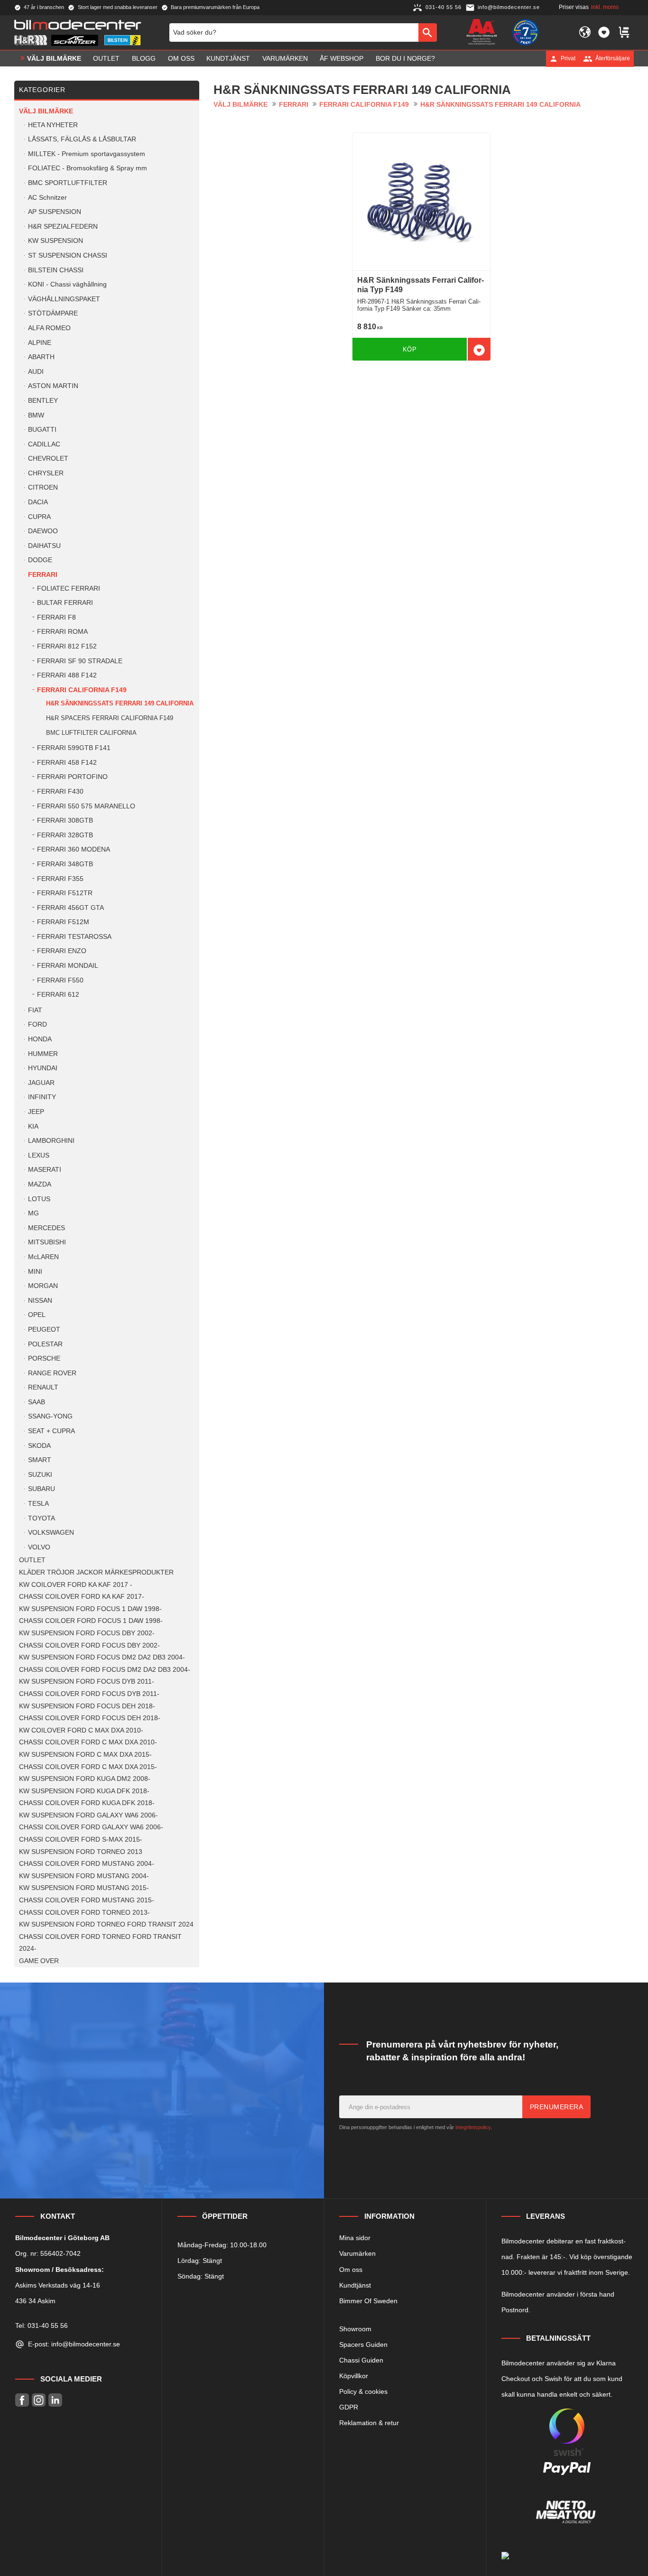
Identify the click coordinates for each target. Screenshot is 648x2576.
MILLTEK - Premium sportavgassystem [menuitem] (87, 154)
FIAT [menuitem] (35, 1010)
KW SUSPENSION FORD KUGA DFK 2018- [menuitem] (84, 1791)
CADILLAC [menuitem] (44, 444)
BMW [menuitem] (36, 415)
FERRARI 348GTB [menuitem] (65, 864)
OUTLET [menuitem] (106, 58)
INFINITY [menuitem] (42, 1097)
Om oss (351, 2270)
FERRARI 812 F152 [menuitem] (67, 646)
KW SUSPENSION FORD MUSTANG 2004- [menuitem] (84, 1876)
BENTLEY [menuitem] (43, 401)
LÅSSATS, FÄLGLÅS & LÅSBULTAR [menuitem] (82, 139)
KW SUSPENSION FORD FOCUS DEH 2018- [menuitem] (87, 1706)
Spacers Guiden (363, 2344)
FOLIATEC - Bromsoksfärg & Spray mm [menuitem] (88, 168)
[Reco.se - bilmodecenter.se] (526, 32)
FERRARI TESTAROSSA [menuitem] (74, 937)
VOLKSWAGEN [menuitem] (51, 1533)
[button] (604, 32)
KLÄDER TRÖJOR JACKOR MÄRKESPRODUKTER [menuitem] (96, 1572)
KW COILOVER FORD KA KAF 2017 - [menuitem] (76, 1585)
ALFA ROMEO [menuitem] (49, 328)
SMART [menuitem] (40, 1460)
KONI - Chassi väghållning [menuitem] (67, 284)
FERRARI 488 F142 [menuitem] (67, 675)
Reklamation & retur (369, 2423)
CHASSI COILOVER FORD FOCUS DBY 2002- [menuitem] (89, 1645)
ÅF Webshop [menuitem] (342, 58)
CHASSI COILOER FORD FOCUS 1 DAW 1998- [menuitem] (91, 1621)
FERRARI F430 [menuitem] (60, 792)
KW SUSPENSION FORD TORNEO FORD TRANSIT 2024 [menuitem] (106, 1924)
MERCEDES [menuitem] (46, 1228)
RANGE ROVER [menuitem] (52, 1373)
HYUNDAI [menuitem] (43, 1068)
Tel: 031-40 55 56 (42, 2326)
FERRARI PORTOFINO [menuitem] (72, 777)
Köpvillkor (354, 2376)
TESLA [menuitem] (38, 1504)
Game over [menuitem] (39, 1961)
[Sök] (428, 32)
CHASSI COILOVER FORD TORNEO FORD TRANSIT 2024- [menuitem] (100, 1943)
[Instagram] (39, 2400)
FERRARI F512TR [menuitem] (65, 893)
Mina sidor (355, 2238)
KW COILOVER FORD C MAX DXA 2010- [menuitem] (81, 1730)
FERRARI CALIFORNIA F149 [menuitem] (82, 690)
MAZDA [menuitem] (40, 1184)
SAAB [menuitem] (37, 1402)
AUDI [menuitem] (36, 372)
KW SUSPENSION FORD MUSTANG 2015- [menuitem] (84, 1888)
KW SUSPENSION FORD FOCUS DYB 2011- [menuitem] (87, 1682)
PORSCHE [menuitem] (44, 1358)
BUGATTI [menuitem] (42, 430)
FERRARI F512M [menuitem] (63, 922)
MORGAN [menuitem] (43, 1286)
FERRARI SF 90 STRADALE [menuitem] (80, 661)
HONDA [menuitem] (40, 1039)
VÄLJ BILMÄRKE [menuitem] (54, 58)
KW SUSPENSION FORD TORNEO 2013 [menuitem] (81, 1852)
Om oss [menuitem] (181, 58)
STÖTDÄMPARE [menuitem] (53, 313)
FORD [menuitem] (37, 1024)
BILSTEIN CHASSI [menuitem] (56, 270)
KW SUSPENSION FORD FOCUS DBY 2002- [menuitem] (87, 1633)
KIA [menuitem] (33, 1126)
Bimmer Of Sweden (368, 2301)
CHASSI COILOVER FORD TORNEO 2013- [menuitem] (84, 1913)
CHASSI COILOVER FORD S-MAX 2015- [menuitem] (81, 1839)
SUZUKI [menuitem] (40, 1475)
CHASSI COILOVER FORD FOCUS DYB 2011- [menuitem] (89, 1694)
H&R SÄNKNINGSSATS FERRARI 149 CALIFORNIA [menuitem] (120, 703)
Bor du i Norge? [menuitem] (405, 58)
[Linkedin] (55, 2400)
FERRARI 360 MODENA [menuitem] (74, 849)
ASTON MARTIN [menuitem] (53, 386)
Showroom (355, 2329)
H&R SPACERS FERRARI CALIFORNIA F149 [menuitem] (110, 718)
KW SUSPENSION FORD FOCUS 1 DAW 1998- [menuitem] (90, 1609)
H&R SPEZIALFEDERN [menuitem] (63, 227)
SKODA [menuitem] (39, 1446)
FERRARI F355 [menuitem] (60, 879)
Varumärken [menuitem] (285, 58)
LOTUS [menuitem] (39, 1199)
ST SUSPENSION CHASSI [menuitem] (68, 255)
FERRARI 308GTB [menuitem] (65, 820)
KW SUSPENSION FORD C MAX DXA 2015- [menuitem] (85, 1755)
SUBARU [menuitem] (42, 1489)
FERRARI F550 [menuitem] (60, 980)
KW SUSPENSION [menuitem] (56, 241)
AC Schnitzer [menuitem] (47, 198)
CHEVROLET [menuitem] (48, 459)
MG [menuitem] (33, 1213)
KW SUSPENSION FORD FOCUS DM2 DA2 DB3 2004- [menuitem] (102, 1657)
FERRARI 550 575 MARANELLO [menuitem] (86, 806)
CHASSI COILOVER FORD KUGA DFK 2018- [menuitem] (87, 1803)
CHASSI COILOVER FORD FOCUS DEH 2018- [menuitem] (90, 1718)
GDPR (349, 2407)
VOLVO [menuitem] (39, 1547)
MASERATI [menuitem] (45, 1170)
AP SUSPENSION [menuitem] (55, 212)
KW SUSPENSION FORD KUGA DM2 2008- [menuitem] (85, 1779)
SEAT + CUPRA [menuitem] (51, 1431)
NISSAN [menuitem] (40, 1301)
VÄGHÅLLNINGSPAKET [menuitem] (64, 299)
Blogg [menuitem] (144, 58)
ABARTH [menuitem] (41, 357)
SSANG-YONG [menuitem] (50, 1416)
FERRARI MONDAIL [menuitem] (68, 966)
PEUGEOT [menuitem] (44, 1330)
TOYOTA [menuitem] (42, 1518)
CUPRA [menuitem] (39, 517)
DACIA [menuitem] (38, 502)
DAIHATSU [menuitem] (44, 546)
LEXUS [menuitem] (39, 1155)
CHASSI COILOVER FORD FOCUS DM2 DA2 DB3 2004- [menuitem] (105, 1670)
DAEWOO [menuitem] (43, 531)
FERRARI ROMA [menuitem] (62, 632)
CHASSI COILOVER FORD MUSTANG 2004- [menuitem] (87, 1864)
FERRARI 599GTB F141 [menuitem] (74, 748)
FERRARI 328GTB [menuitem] (65, 835)
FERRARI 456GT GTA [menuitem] (70, 908)
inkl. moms (605, 7)
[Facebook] (22, 2400)
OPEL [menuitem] (37, 1315)
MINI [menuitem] (35, 1272)
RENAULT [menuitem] (43, 1387)
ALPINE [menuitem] (40, 343)
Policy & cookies (363, 2391)
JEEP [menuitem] (36, 1112)
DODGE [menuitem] (40, 560)
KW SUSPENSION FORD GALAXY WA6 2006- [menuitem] (88, 1815)
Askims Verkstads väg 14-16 (58, 2285)
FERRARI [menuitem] (43, 575)
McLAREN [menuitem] (43, 1257)
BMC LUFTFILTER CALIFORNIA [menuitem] (91, 733)
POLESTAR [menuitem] (45, 1344)
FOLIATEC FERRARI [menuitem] (69, 588)
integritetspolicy (473, 2127)
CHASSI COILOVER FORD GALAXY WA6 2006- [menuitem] (91, 1827)
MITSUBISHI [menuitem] (47, 1242)
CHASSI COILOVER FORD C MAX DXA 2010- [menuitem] (88, 1742)
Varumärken (357, 2253)
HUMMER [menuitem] (43, 1054)
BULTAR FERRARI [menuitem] (65, 603)
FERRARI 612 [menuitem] (58, 995)
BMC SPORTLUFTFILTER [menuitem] (68, 183)
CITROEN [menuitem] (43, 487)
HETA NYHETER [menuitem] (53, 125)
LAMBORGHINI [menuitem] (51, 1141)
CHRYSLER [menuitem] (46, 473)
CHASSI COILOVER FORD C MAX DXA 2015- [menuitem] (88, 1767)
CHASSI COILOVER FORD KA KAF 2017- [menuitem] (82, 1597)
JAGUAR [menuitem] (41, 1083)
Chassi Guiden (361, 2360)
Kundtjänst (355, 2285)
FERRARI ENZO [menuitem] (62, 951)
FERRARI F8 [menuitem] (56, 617)
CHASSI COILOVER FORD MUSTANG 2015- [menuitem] (87, 1900)
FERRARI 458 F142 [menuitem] (67, 763)
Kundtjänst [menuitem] (228, 58)
